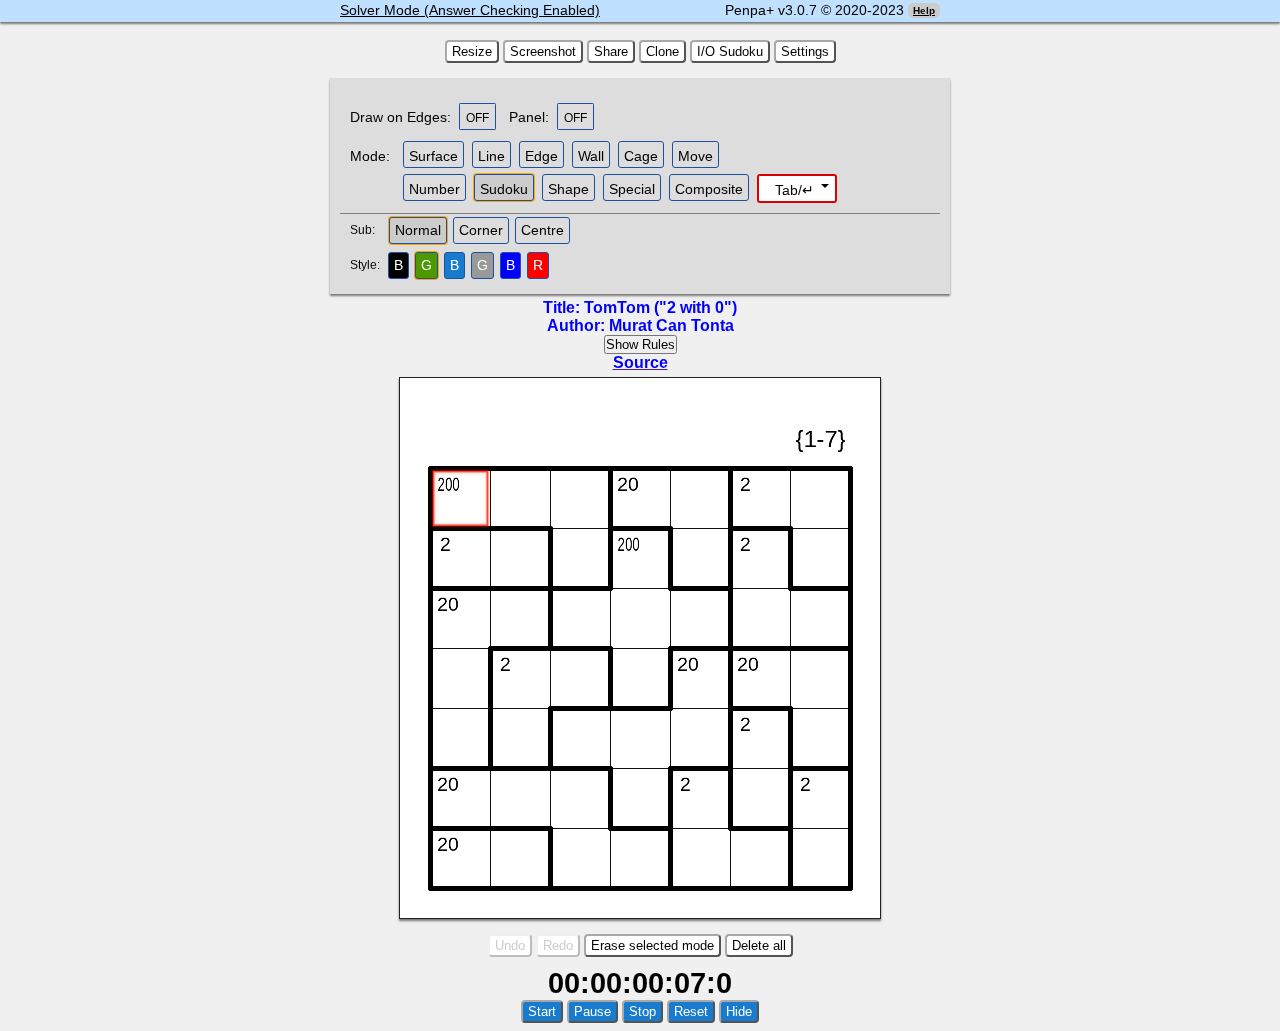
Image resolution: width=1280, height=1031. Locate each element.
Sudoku (504, 189)
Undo (510, 945)
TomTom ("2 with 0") (660, 307)
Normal (418, 230)
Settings (805, 51)
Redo (558, 945)
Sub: (368, 230)
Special (632, 189)
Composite (709, 189)
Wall (591, 156)
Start (542, 1011)
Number (434, 189)
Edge (541, 156)
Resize (472, 51)
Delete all (759, 945)
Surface (433, 156)
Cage (641, 156)
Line (491, 156)
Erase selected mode (652, 945)
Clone (662, 51)
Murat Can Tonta (671, 325)
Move (695, 156)
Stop (642, 1011)
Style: (367, 265)
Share (611, 51)
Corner (481, 230)
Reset (691, 1011)
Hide (739, 1011)
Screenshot (543, 51)
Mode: (370, 156)
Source (640, 362)
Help (924, 10)
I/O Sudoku (730, 51)
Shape (568, 189)
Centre (542, 230)
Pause (592, 1011)
